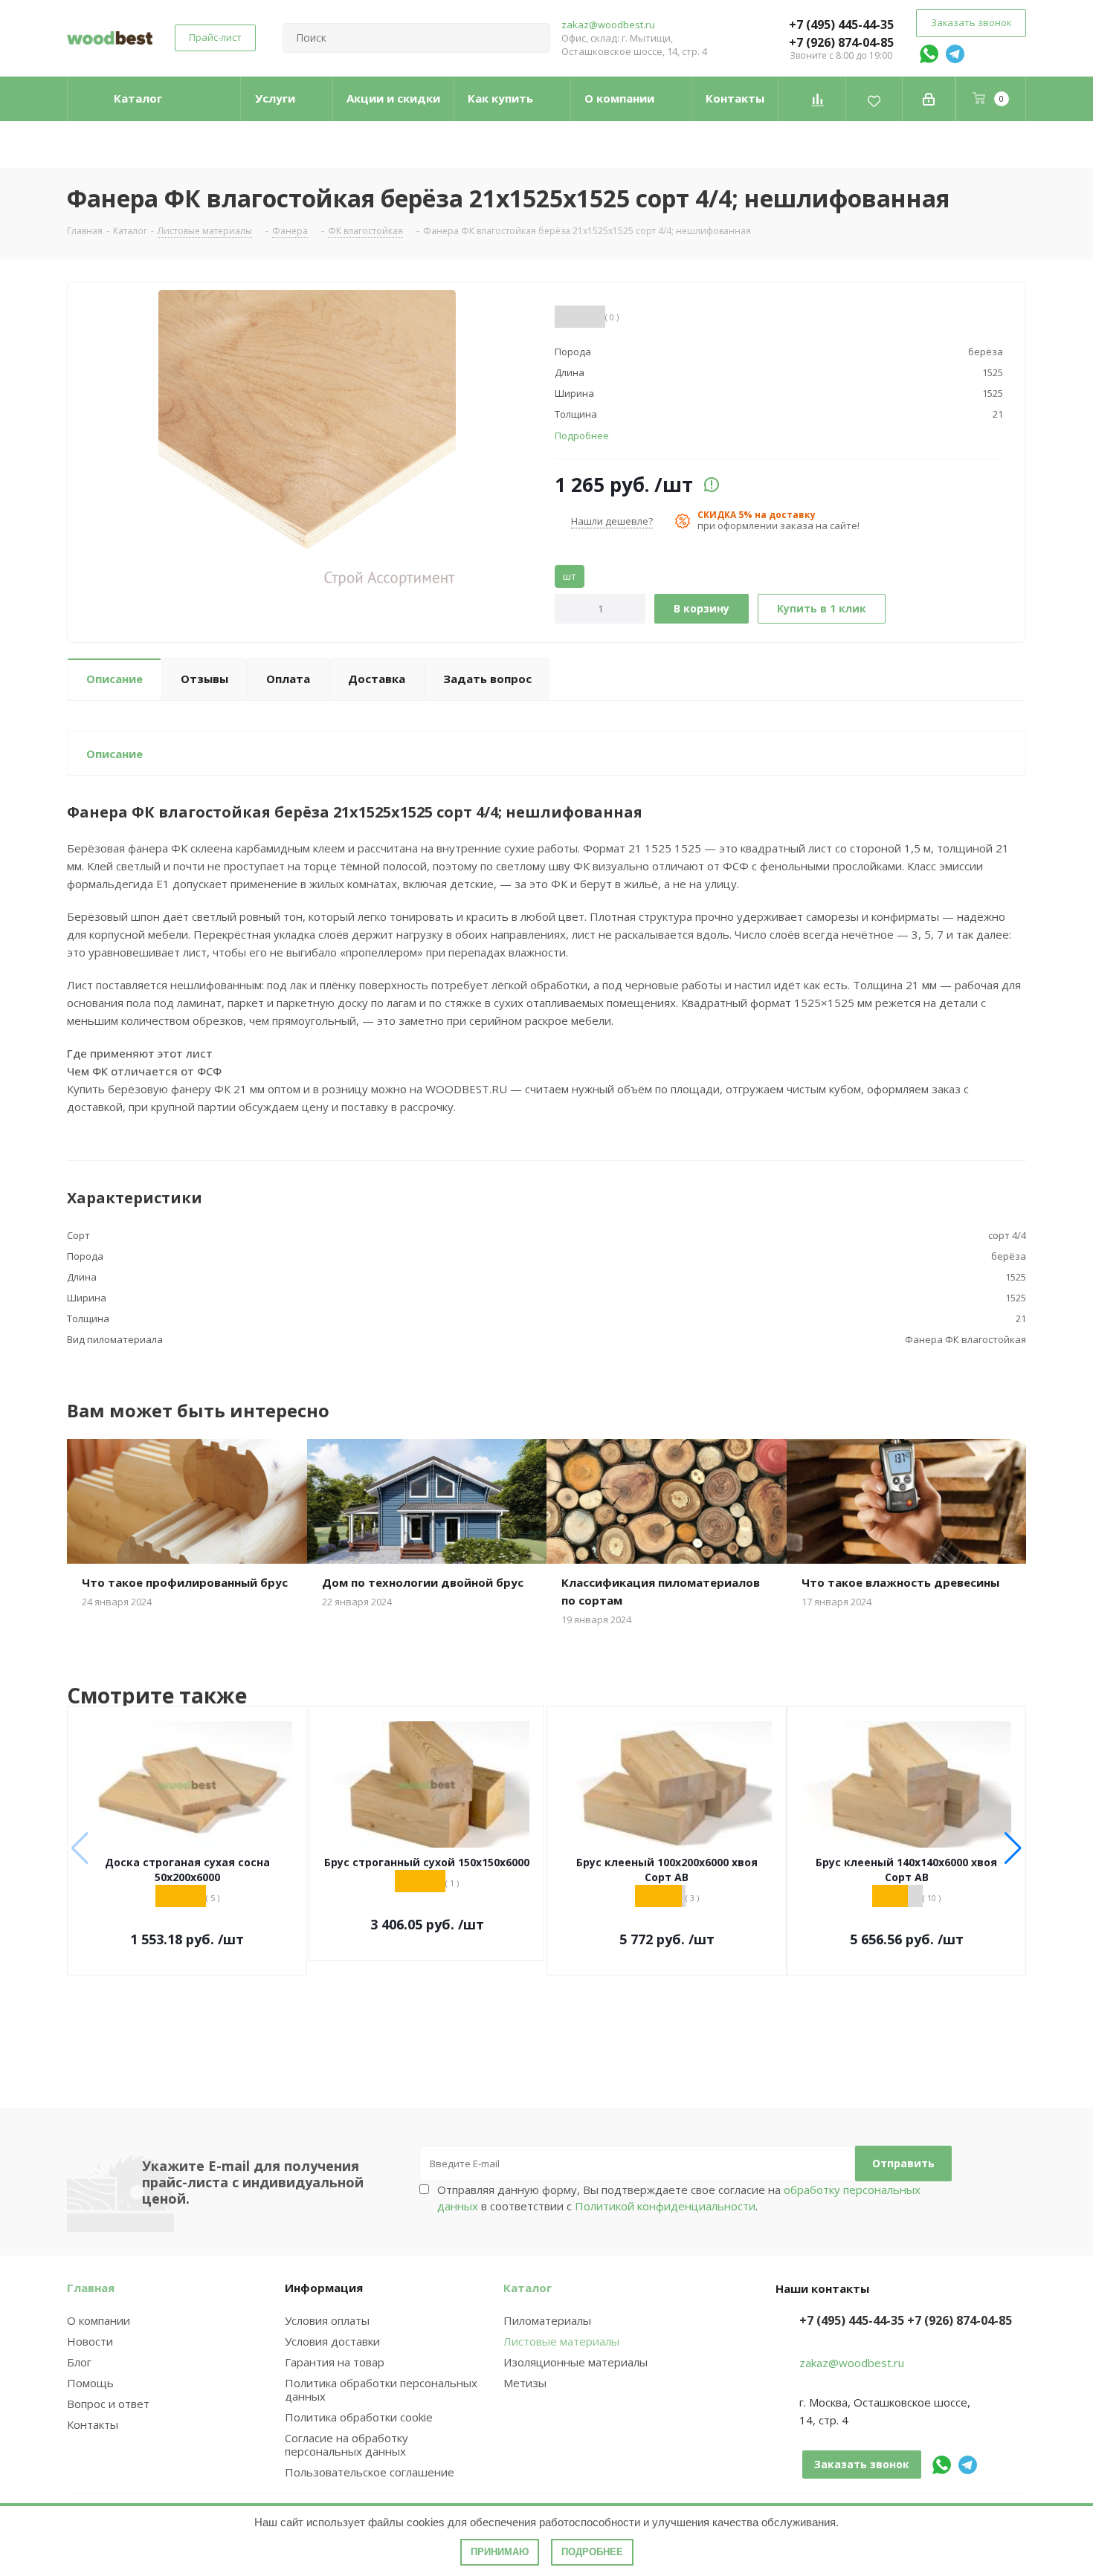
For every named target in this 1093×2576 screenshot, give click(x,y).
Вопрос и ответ (108, 2404)
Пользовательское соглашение (370, 2472)
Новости (90, 2341)
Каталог (528, 2288)
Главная (91, 2288)
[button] (1013, 1848)
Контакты (93, 2424)
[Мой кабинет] (929, 99)
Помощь (90, 2383)
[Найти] (532, 38)
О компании (99, 2320)
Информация (324, 2288)
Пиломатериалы (547, 2320)
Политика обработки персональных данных (381, 2389)
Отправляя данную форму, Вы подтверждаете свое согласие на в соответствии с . (679, 2198)
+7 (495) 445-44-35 (841, 25)
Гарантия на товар (335, 2362)
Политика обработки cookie (359, 2417)
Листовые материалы (561, 2341)
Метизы (525, 2383)
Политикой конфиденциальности (665, 2206)
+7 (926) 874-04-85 (841, 42)
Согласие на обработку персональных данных (346, 2444)
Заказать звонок (971, 22)
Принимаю (500, 2552)
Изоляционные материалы (575, 2362)
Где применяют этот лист (140, 1053)
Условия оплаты (327, 2320)
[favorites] (874, 99)
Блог (79, 2362)
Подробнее (592, 2552)
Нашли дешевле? (612, 521)
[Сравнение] (818, 99)
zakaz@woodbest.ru (608, 25)
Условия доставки (332, 2341)
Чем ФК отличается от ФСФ (144, 1071)
